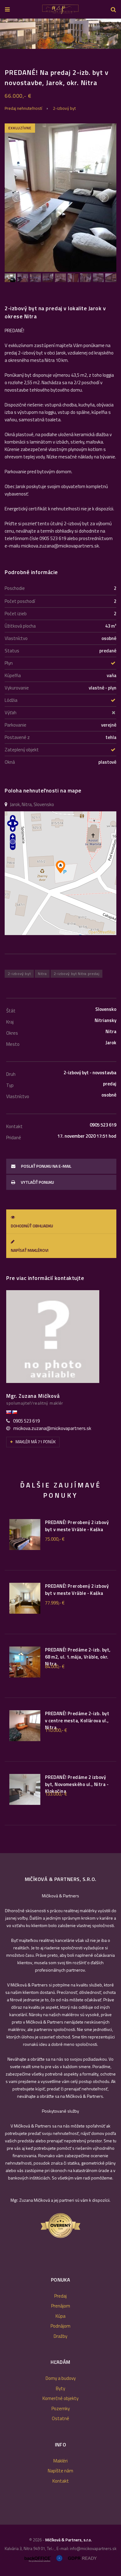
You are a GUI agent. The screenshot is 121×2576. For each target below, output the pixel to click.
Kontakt (61, 2481)
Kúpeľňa (13, 675)
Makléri (60, 2461)
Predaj (60, 2296)
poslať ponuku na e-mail (46, 1166)
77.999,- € (55, 1603)
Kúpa (60, 2316)
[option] (60, 34)
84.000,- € (55, 1667)
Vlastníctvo (16, 638)
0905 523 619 (26, 1421)
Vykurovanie (17, 688)
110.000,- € (56, 1730)
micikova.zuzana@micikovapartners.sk (52, 1428)
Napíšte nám (60, 2471)
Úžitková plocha (20, 626)
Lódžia (11, 700)
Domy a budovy (61, 2378)
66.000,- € (18, 96)
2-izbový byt (64, 108)
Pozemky (61, 2409)
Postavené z (17, 737)
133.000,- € (56, 1794)
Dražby (60, 2336)
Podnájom (60, 2326)
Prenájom (61, 2306)
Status (12, 651)
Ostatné (60, 2418)
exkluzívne (20, 128)
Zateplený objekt (22, 750)
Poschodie (15, 588)
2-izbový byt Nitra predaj (76, 974)
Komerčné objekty (60, 2398)
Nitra (42, 974)
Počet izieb (16, 614)
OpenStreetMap (102, 932)
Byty (60, 2388)
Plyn (9, 663)
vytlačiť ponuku (37, 1182)
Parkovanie (16, 725)
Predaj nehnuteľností (23, 108)
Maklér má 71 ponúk (35, 1442)
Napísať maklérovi (30, 1250)
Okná (10, 762)
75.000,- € (55, 1539)
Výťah (11, 713)
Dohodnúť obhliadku (32, 1226)
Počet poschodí (20, 601)
